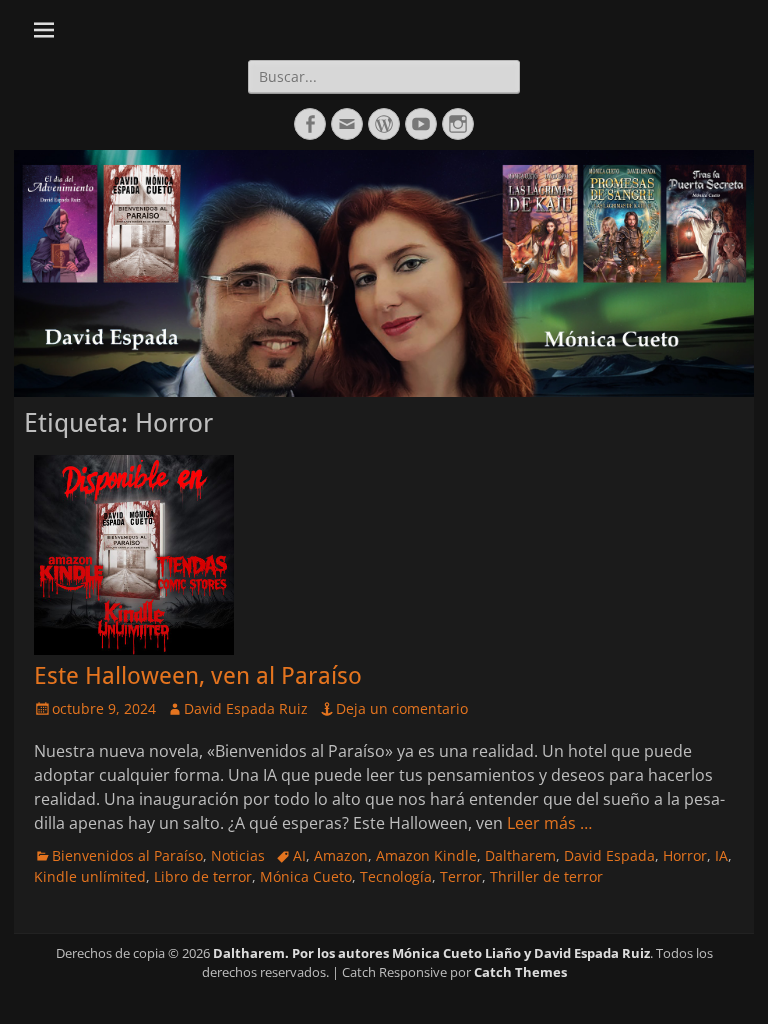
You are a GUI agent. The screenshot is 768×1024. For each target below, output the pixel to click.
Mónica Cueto (306, 876)
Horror (685, 855)
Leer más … (549, 823)
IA (721, 855)
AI (299, 855)
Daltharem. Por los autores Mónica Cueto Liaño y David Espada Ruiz (431, 953)
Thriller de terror (546, 876)
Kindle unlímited (90, 876)
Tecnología (396, 876)
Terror (461, 876)
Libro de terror (203, 876)
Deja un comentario (402, 708)
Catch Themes (520, 972)
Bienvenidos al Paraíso (127, 855)
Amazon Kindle (426, 855)
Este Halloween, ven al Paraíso (198, 676)
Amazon (341, 855)
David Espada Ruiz (246, 708)
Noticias (238, 855)
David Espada (609, 855)
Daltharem (520, 855)
